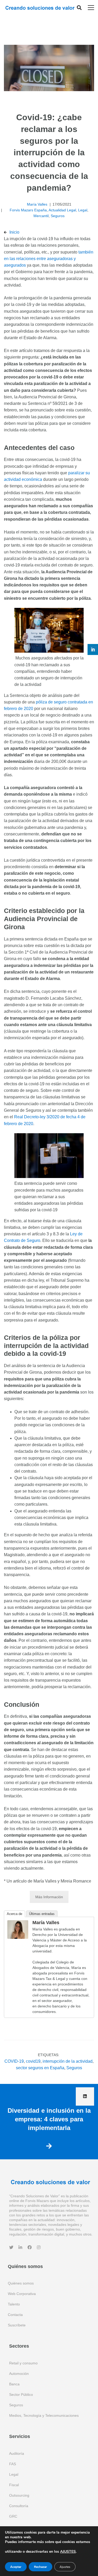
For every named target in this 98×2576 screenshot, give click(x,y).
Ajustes (65, 2567)
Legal (83, 210)
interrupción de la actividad (68, 2061)
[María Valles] (18, 1923)
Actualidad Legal (62, 210)
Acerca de (15, 1914)
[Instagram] (39, 2247)
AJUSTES (68, 2552)
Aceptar (16, 2567)
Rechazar (41, 2567)
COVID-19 (14, 2061)
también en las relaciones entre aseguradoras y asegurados (49, 259)
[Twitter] (11, 2247)
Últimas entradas (42, 1914)
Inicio (14, 232)
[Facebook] (30, 2247)
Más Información (49, 1897)
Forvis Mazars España (28, 210)
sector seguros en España (40, 2068)
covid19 (33, 2061)
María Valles (37, 204)
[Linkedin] (20, 2247)
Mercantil (41, 216)
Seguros (58, 216)
